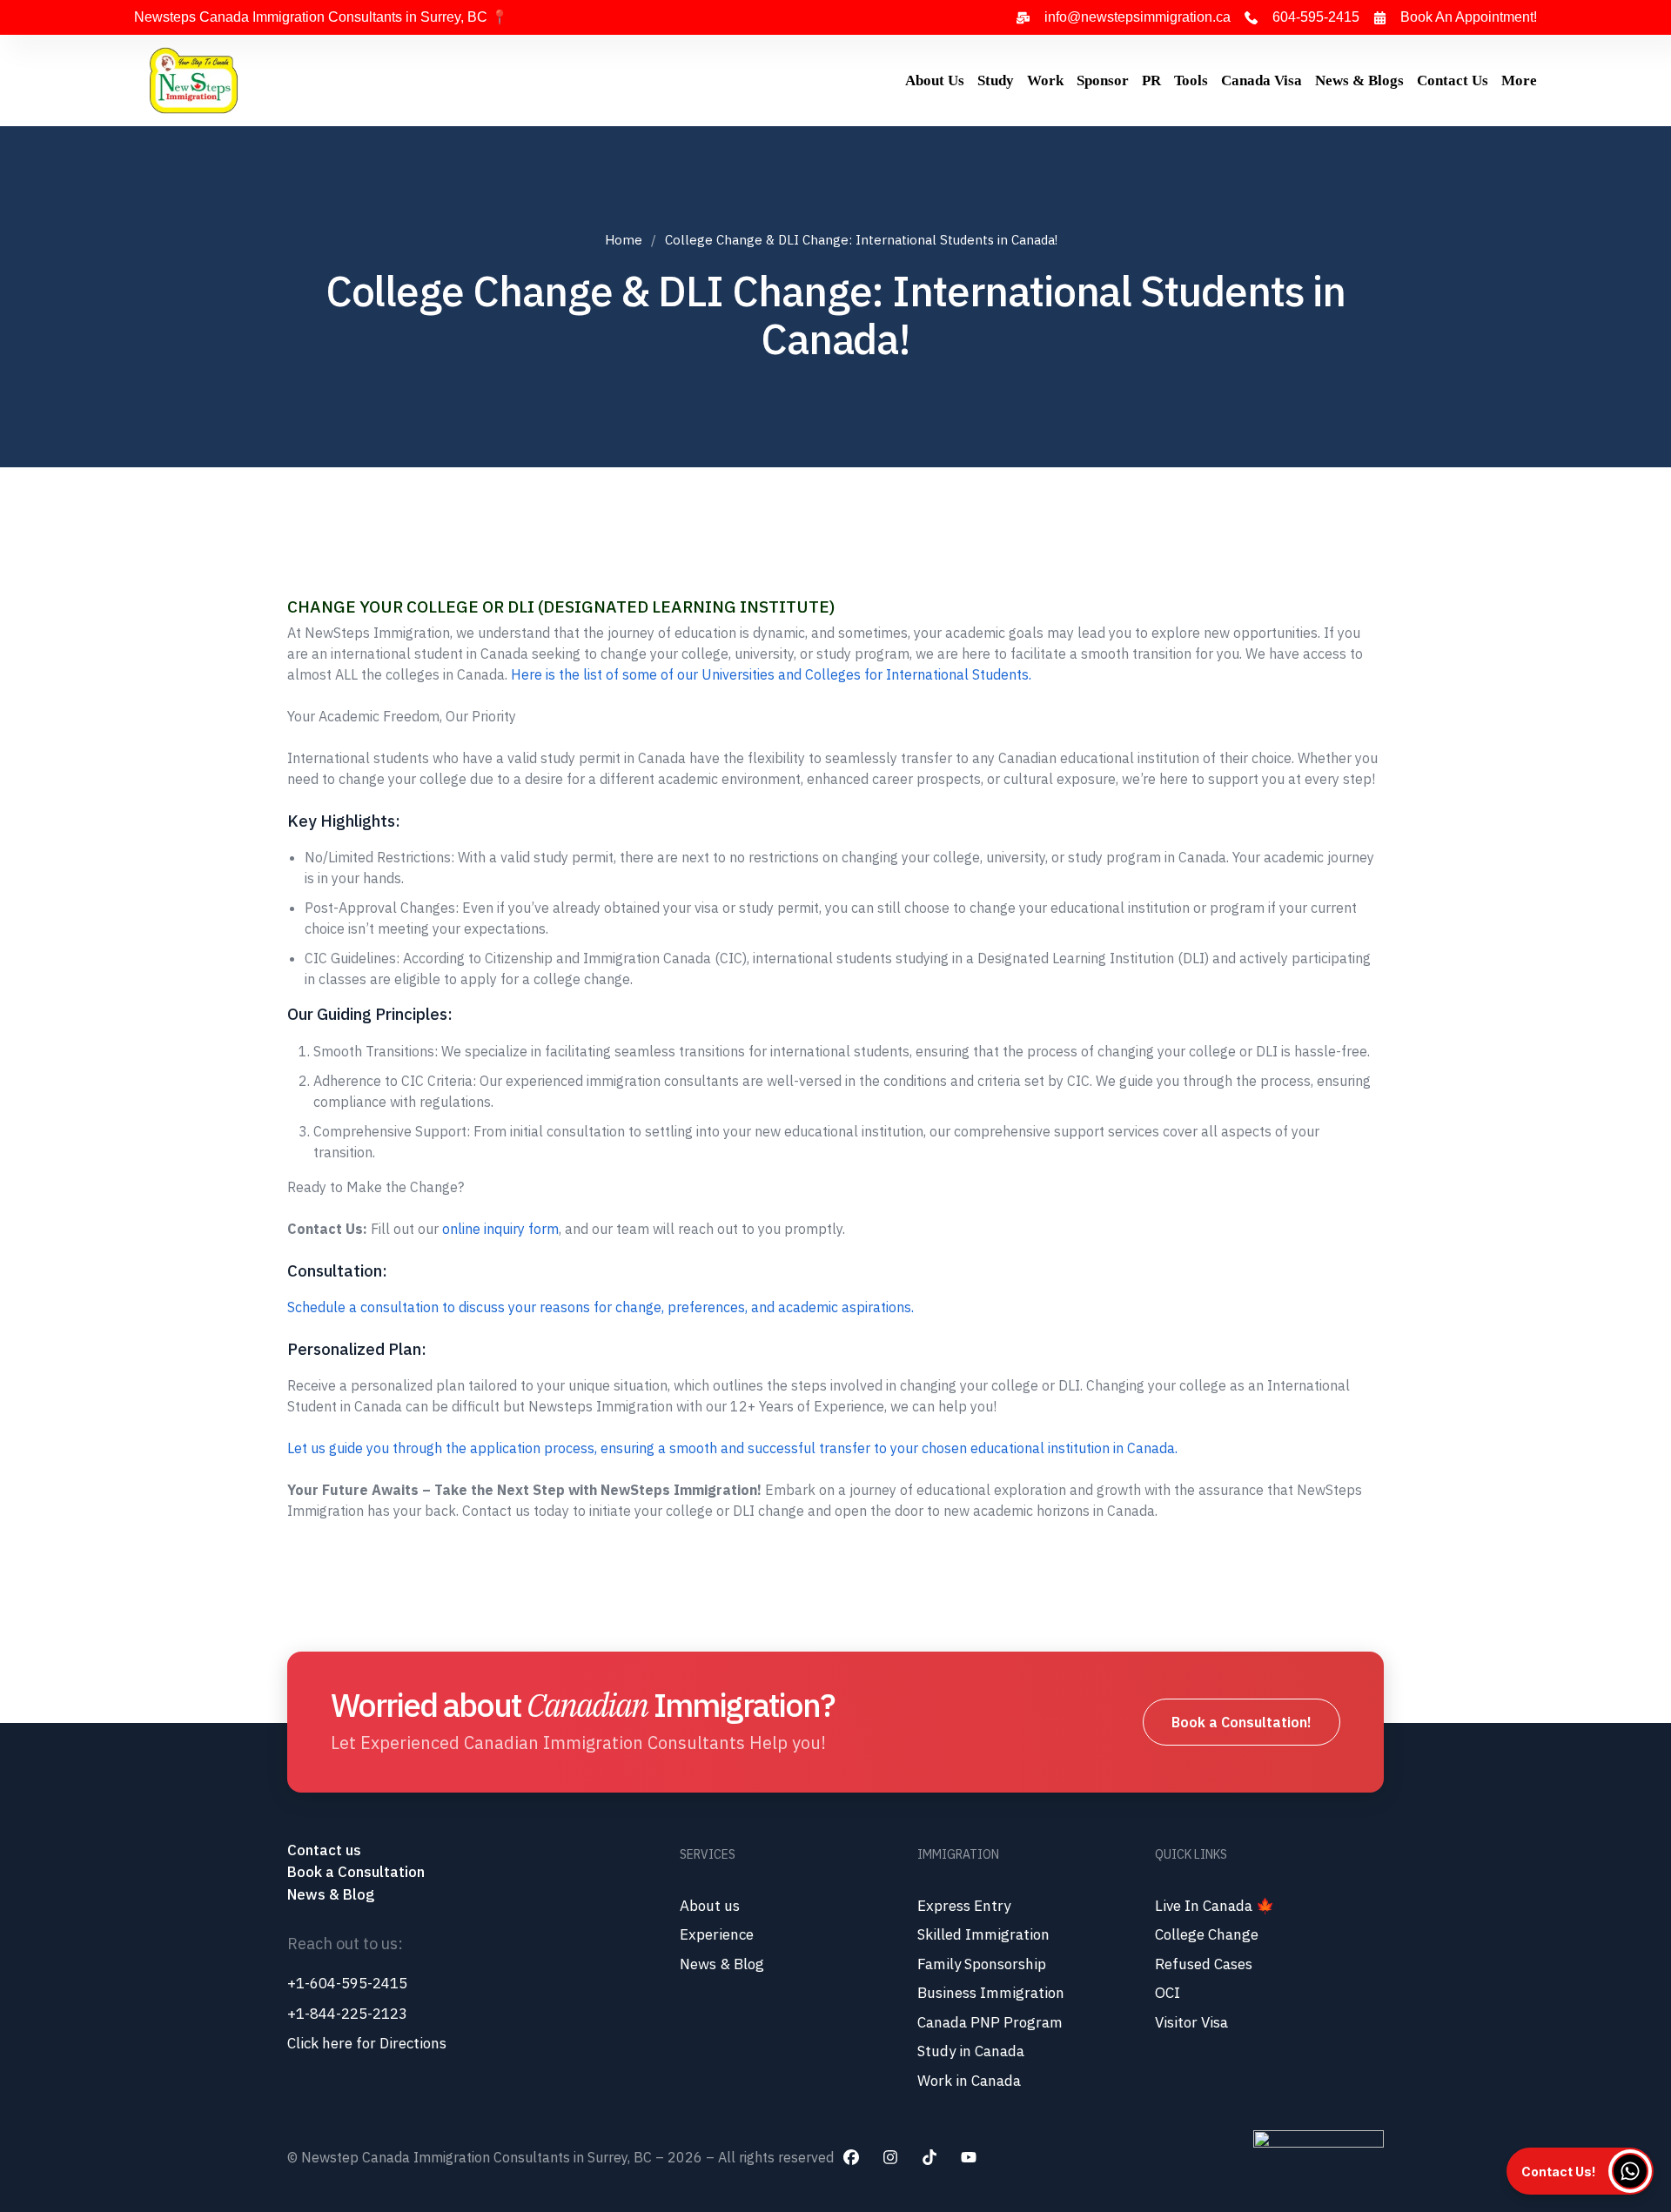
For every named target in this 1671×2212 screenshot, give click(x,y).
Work (1045, 80)
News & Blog (331, 1894)
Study (996, 80)
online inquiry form (500, 1229)
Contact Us (1453, 80)
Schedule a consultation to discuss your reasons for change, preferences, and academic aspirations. (601, 1307)
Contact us (326, 1850)
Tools (1191, 80)
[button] (1580, 2171)
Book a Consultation (356, 1872)
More (1519, 80)
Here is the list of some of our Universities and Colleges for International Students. (771, 674)
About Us (935, 80)
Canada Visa (1262, 80)
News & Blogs (1359, 80)
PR (1151, 80)
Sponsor (1103, 80)
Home (624, 240)
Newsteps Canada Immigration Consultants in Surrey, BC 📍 (321, 17)
